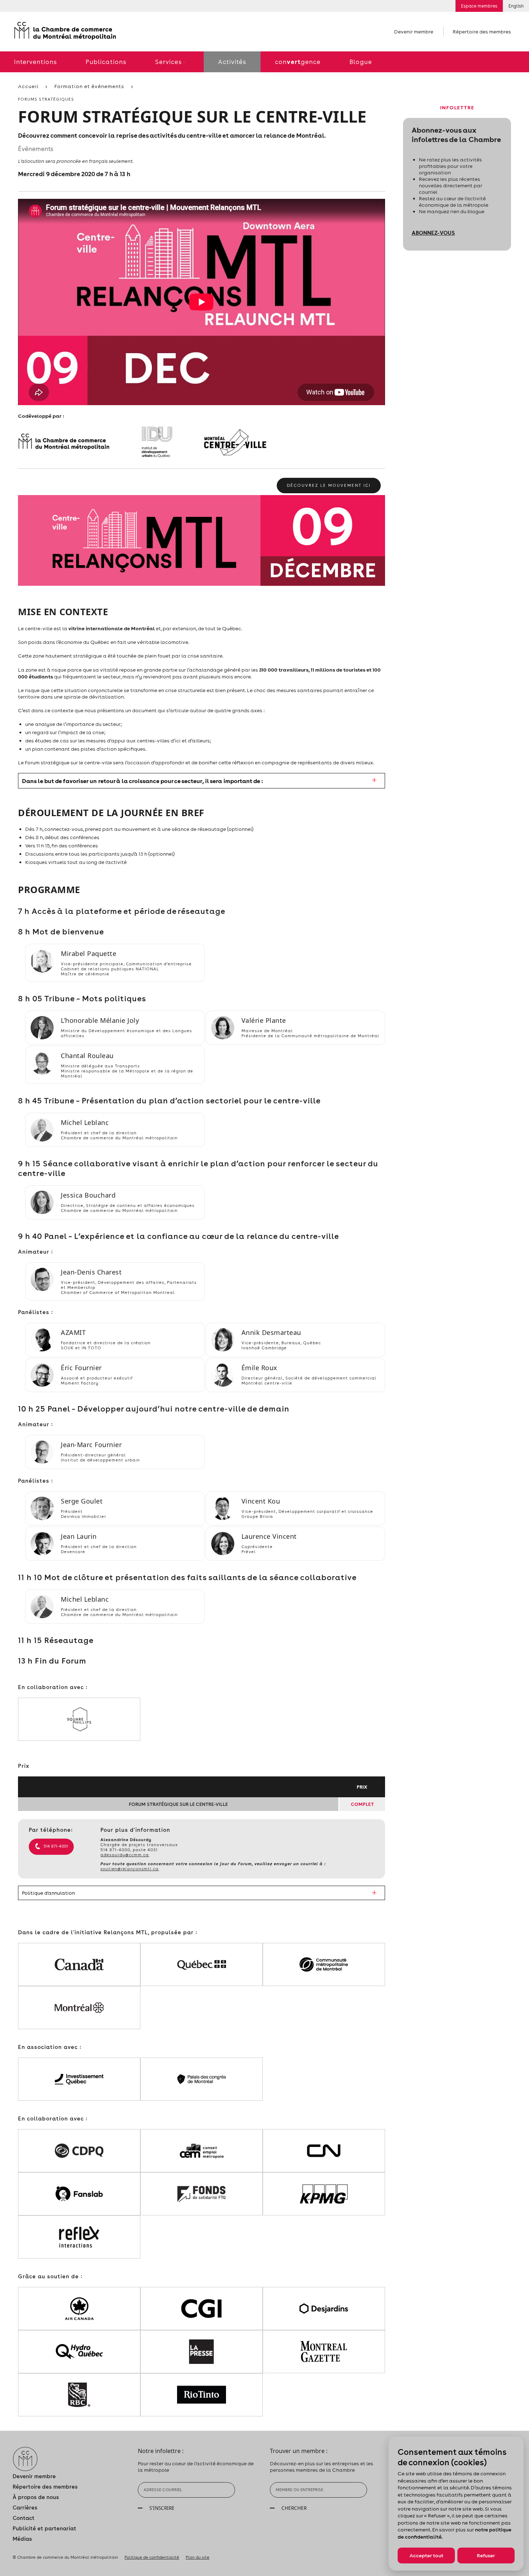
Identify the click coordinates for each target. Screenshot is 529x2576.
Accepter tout (426, 2556)
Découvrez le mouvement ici (329, 485)
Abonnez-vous (433, 233)
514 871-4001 (56, 1846)
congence (298, 62)
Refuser (486, 2556)
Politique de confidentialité (152, 2557)
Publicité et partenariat (44, 2528)
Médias (22, 2539)
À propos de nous (36, 2497)
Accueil (28, 86)
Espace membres (479, 6)
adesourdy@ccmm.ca (125, 1855)
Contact (24, 2518)
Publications (106, 62)
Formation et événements (89, 86)
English (516, 6)
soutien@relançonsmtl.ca (130, 1869)
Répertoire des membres (482, 32)
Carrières (25, 2508)
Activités (232, 62)
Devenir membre (414, 32)
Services (168, 62)
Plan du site (198, 2557)
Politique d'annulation (48, 1893)
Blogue (361, 62)
